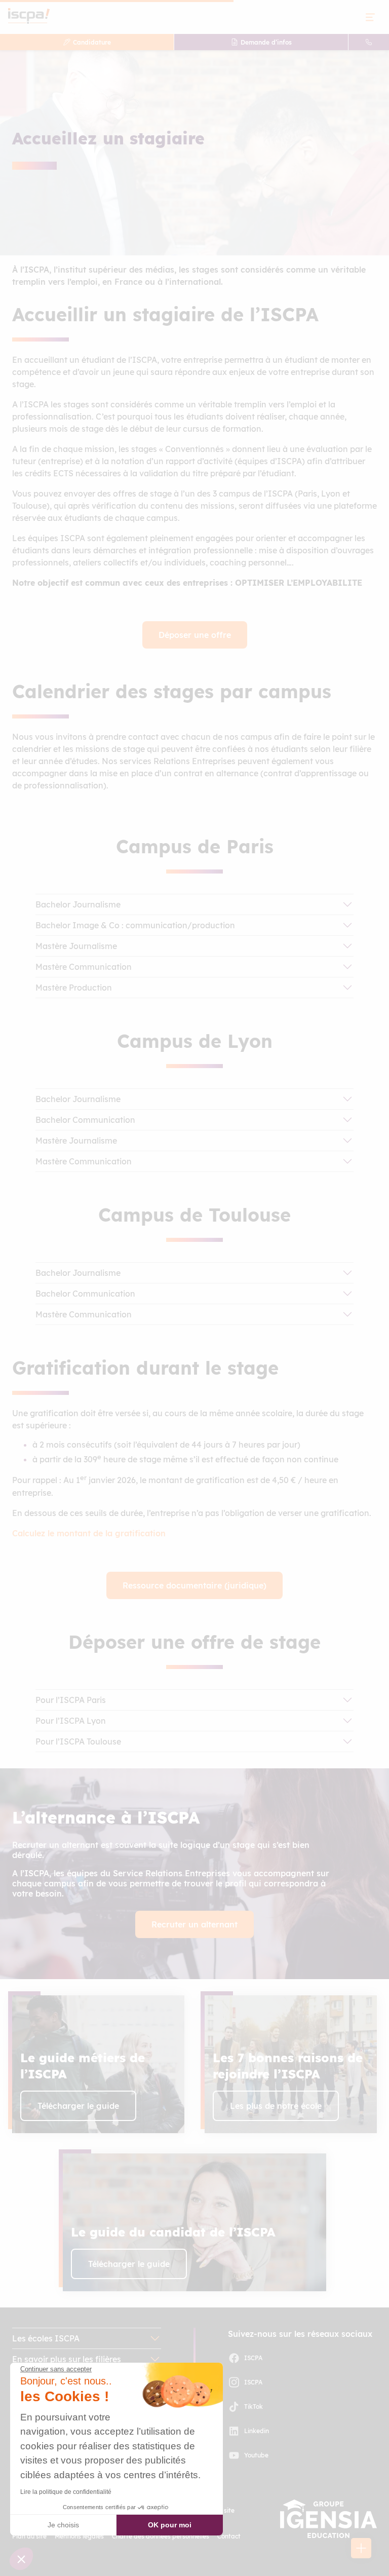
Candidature (92, 42)
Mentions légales (79, 2536)
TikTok (254, 2407)
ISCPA (253, 2358)
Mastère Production (74, 988)
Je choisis (63, 2525)
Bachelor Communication (85, 1120)
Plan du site (29, 2536)
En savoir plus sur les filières (67, 2359)
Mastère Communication (84, 967)
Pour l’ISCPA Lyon (71, 1721)
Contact (229, 2536)
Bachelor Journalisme (78, 904)
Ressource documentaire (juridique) (194, 1585)
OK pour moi (170, 2525)
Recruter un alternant (194, 1924)
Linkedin (257, 2431)
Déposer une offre (195, 635)
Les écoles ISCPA (46, 2338)
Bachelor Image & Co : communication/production (135, 925)
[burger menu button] (370, 17)
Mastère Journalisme (76, 946)
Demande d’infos (266, 42)
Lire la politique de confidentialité (66, 2492)
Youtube (256, 2455)
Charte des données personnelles (161, 2536)
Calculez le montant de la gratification (89, 1533)
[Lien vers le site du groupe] (328, 2519)
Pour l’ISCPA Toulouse (78, 1741)
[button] (361, 2548)
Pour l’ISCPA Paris (71, 1700)
